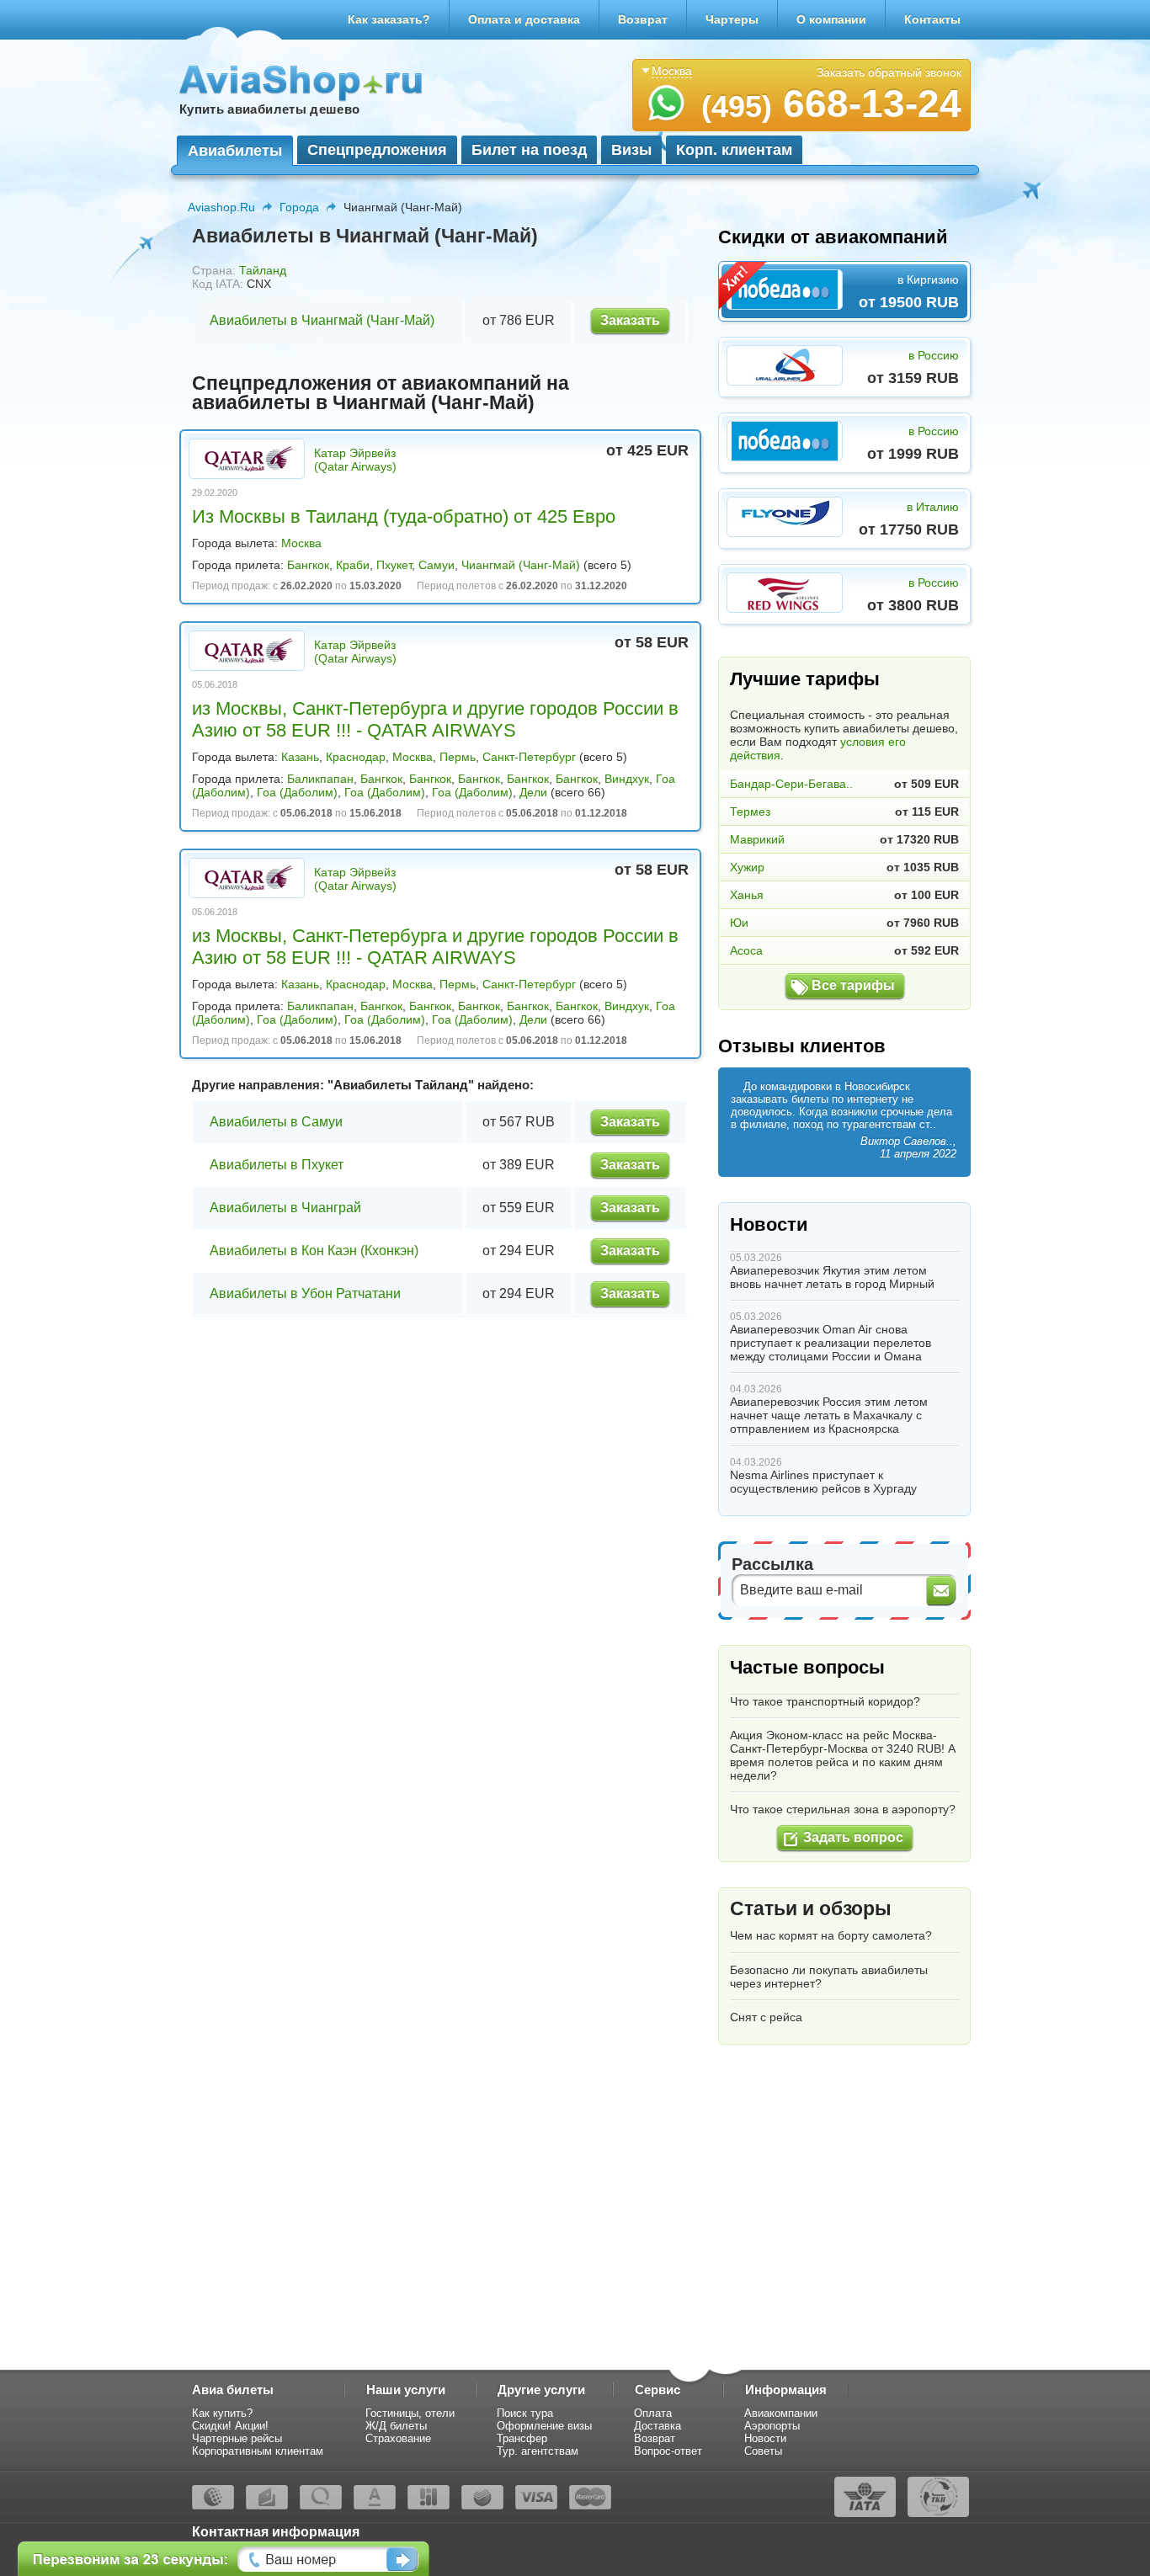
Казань (300, 757)
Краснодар (356, 757)
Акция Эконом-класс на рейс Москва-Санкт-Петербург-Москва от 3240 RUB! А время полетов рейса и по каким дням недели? (843, 1755)
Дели (533, 792)
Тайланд (263, 270)
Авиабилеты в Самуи (276, 1122)
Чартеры (732, 19)
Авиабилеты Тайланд (401, 1085)
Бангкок (308, 565)
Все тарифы (853, 985)
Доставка (658, 2426)
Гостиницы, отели (410, 2413)
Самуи (437, 565)
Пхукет (394, 565)
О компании (831, 19)
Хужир (747, 867)
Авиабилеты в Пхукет (277, 1165)
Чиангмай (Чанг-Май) (521, 565)
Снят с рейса (766, 2017)
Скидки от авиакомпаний (833, 237)
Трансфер (522, 2438)
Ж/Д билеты (396, 2426)
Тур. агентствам (538, 2451)
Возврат (643, 19)
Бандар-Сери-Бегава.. (791, 784)
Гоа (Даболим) (297, 792)
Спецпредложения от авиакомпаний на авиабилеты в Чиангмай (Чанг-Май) (381, 393)
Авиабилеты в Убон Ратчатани (305, 1293)
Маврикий (757, 839)
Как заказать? (389, 19)
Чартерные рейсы (237, 2438)
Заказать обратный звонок (889, 72)
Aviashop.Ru (221, 207)
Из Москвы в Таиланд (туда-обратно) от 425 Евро (404, 516)
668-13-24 (831, 104)
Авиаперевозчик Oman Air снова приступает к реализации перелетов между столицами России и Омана (831, 1343)
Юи (739, 923)
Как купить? (222, 2413)
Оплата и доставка (524, 19)
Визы (631, 150)
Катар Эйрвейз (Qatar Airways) (355, 460)
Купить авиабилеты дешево (269, 109)
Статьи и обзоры (811, 1908)
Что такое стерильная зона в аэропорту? (843, 1809)
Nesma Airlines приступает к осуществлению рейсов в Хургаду (823, 1482)
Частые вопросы (807, 1667)
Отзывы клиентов (802, 1046)
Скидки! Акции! (230, 2426)
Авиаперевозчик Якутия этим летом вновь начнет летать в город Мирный (832, 1277)
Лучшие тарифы (805, 679)
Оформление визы (544, 2426)
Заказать (630, 320)
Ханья (747, 895)
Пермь (458, 757)
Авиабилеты (235, 151)
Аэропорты (772, 2426)
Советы (763, 2451)
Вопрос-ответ (668, 2451)
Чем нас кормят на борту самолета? (831, 1935)
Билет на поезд (529, 150)
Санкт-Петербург (529, 757)
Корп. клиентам (734, 150)
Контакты (932, 19)
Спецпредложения (377, 150)
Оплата (653, 2413)
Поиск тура (525, 2413)
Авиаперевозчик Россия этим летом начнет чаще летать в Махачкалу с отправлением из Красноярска (829, 1415)
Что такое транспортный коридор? (825, 1701)
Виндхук (627, 779)
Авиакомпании (781, 2413)
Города (299, 207)
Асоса (746, 950)
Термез (750, 812)
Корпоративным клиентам (258, 2451)
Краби (353, 565)
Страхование (398, 2438)
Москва (301, 543)
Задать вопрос (853, 1837)
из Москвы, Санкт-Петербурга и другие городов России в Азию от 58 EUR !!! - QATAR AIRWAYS (435, 719)
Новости (769, 1224)
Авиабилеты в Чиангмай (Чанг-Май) (322, 320)
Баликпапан (320, 779)
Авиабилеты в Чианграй (285, 1208)
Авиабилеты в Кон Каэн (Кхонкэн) (314, 1251)
